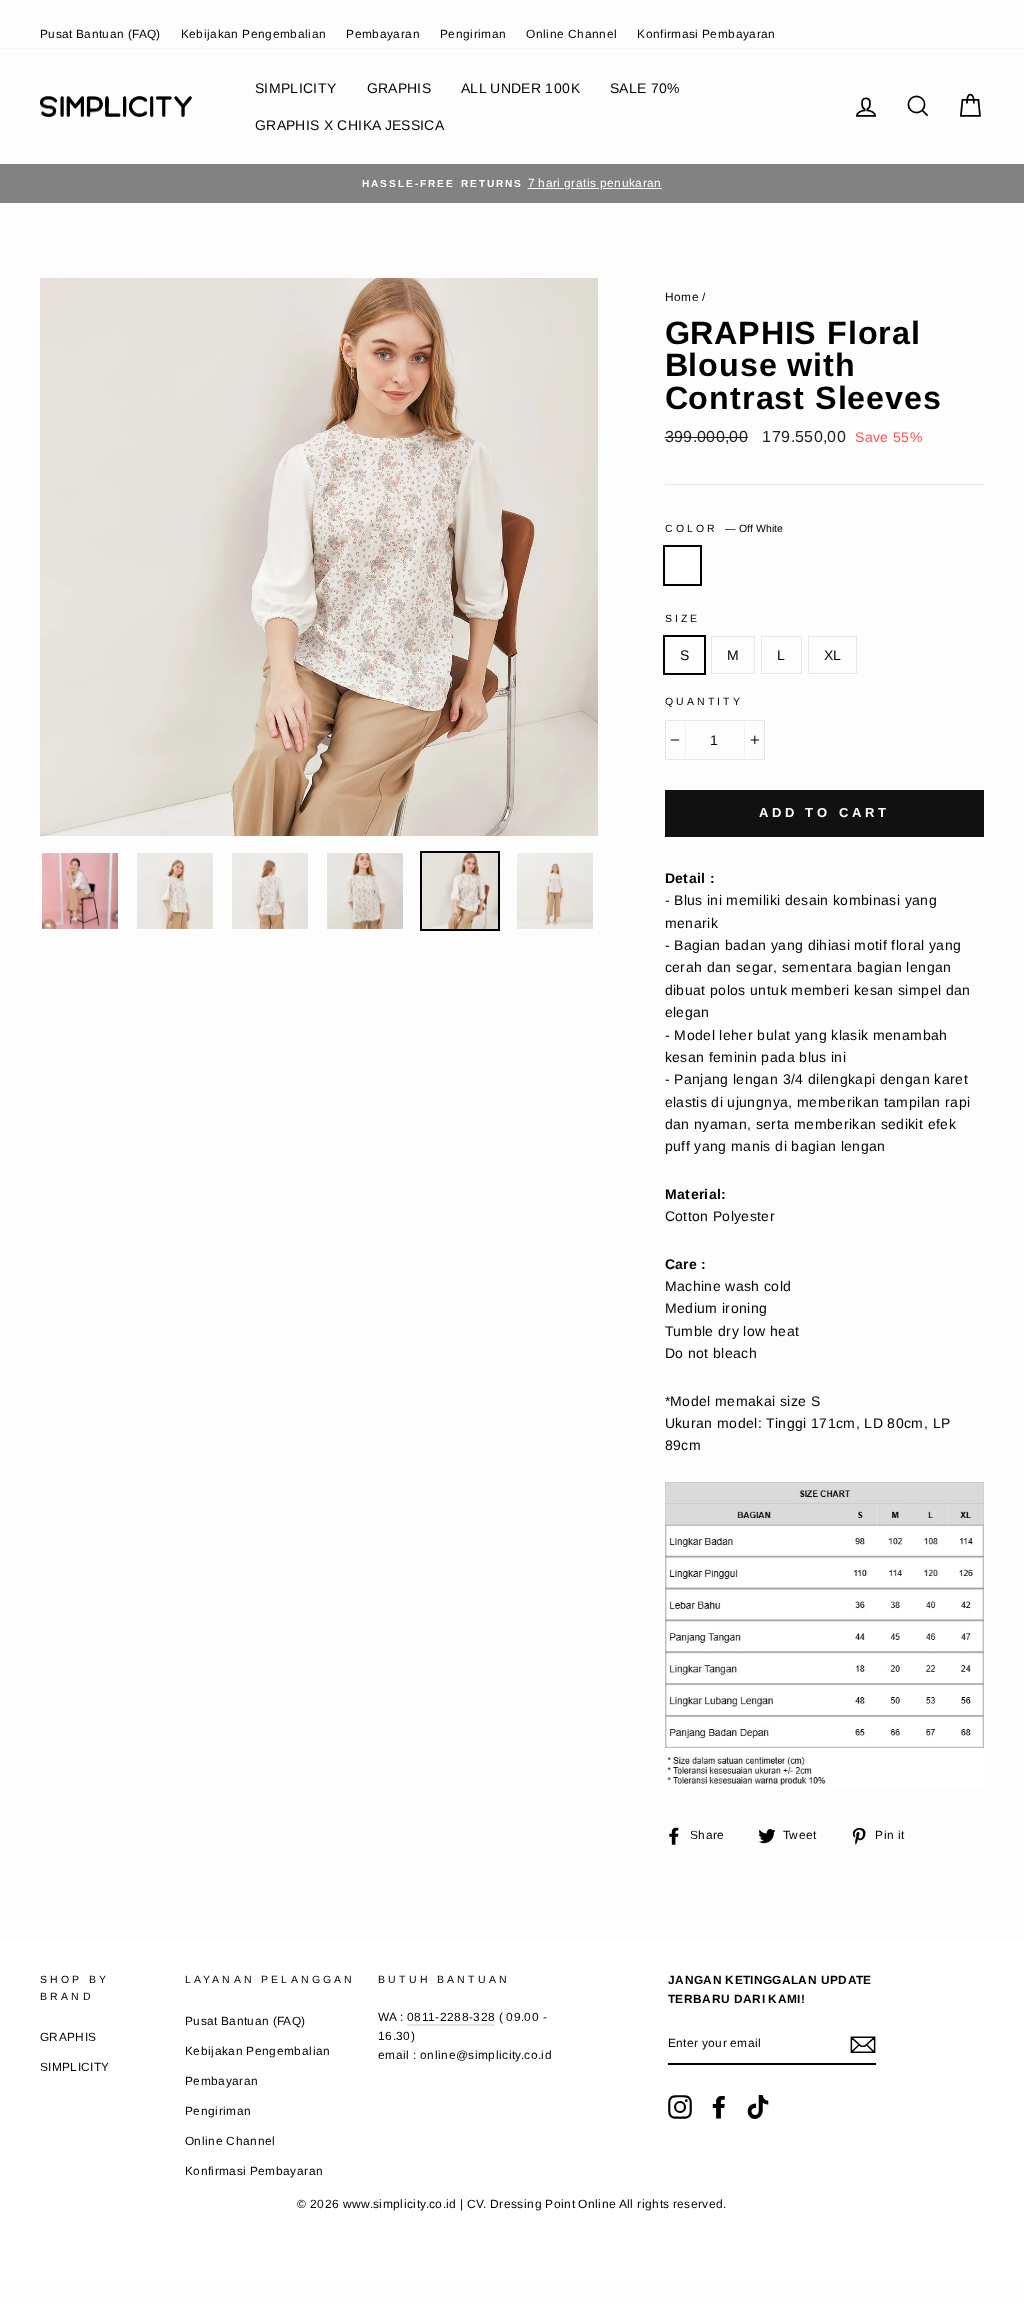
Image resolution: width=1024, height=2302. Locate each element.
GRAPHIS (399, 88)
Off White (682, 565)
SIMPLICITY (296, 88)
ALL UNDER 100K (520, 88)
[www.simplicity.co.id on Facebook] (719, 2107)
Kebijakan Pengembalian (254, 34)
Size (683, 618)
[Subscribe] (863, 2044)
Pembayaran (383, 34)
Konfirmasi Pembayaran (706, 34)
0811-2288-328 (451, 2017)
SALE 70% (645, 88)
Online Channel (571, 34)
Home (682, 297)
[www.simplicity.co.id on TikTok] (758, 2107)
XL (833, 655)
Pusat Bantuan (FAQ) (100, 34)
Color (724, 528)
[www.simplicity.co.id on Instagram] (680, 2107)
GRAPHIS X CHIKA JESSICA (349, 125)
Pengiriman (473, 34)
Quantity (704, 701)
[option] (512, 183)
